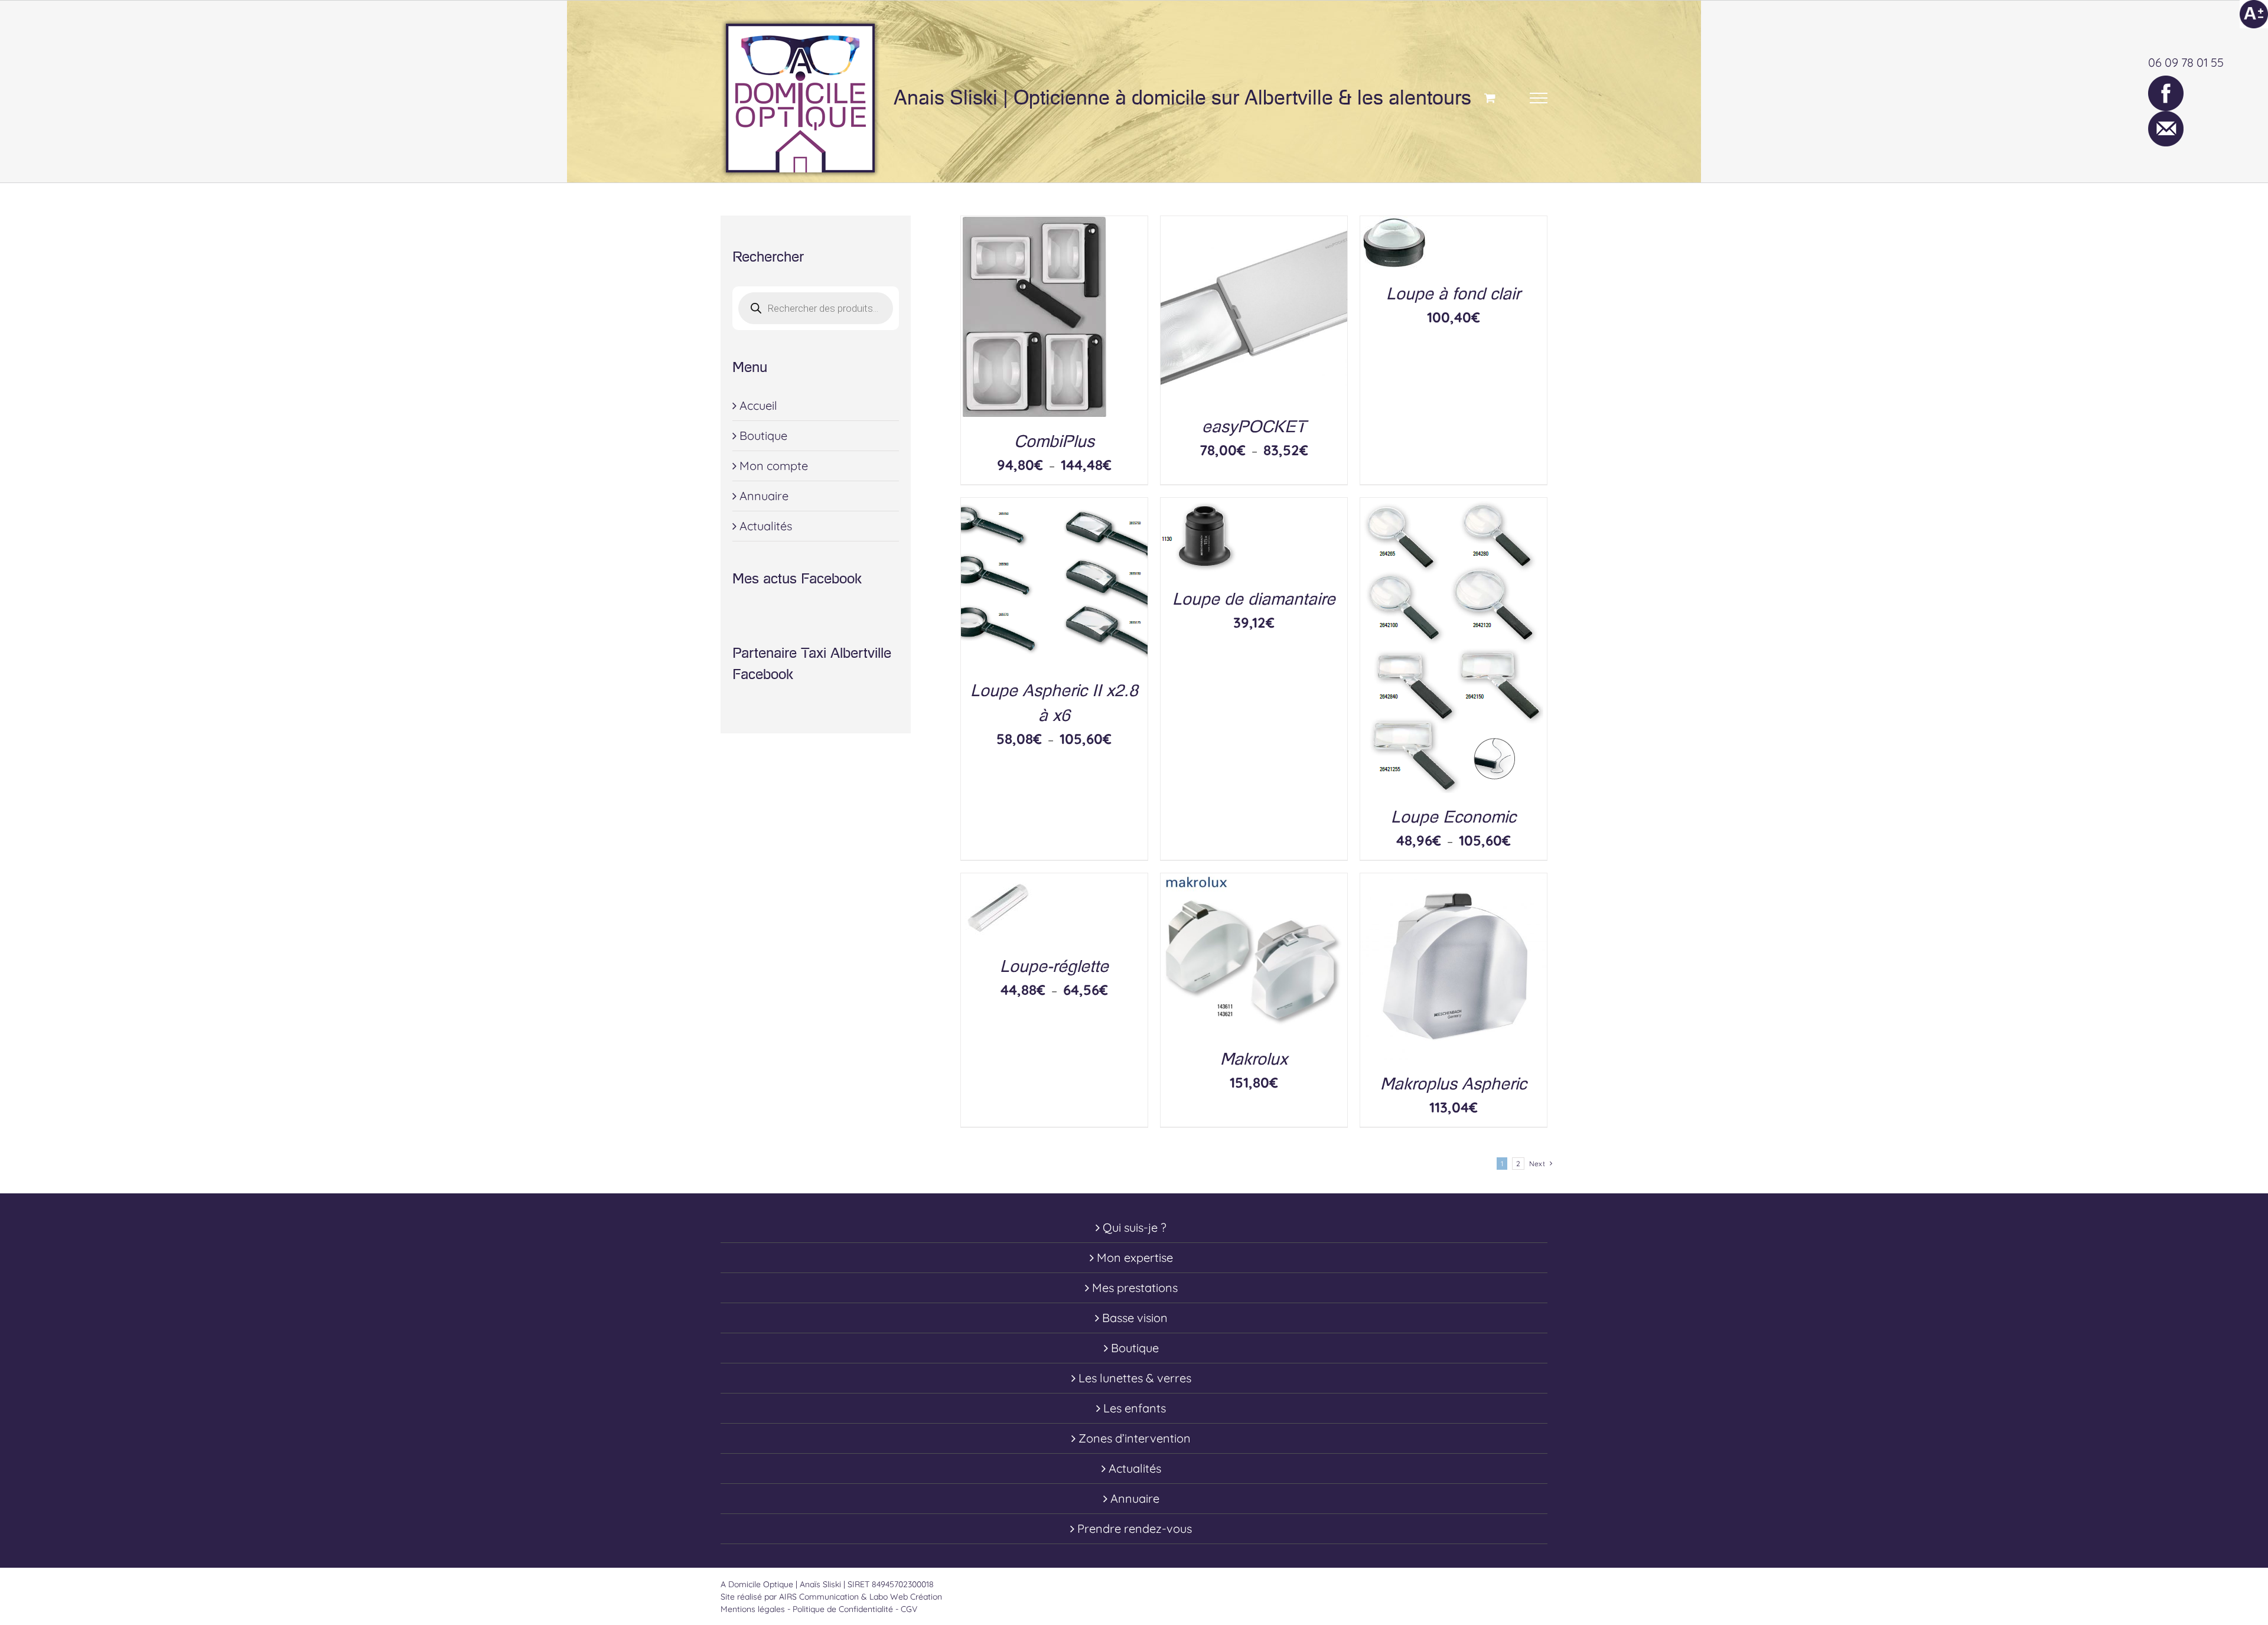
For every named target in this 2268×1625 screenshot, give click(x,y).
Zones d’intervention (1135, 1438)
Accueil (758, 405)
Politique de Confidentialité (843, 1609)
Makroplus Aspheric (1454, 1084)
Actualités (766, 526)
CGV (909, 1609)
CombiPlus (1054, 441)
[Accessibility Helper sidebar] (2254, 14)
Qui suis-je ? (1135, 1227)
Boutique (763, 435)
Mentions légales (753, 1609)
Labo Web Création (906, 1597)
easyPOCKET (1254, 427)
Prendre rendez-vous (1135, 1528)
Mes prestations (1135, 1288)
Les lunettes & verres (1135, 1378)
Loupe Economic (1454, 817)
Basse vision (1135, 1318)
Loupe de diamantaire (1254, 599)
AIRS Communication (820, 1597)
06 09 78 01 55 (2186, 62)
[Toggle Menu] (1539, 98)
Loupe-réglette (1054, 966)
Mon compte (774, 466)
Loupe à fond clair (1453, 294)
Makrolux (1254, 1059)
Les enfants (1135, 1408)
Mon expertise (1135, 1257)
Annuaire (764, 496)
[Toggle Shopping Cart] (1490, 98)
